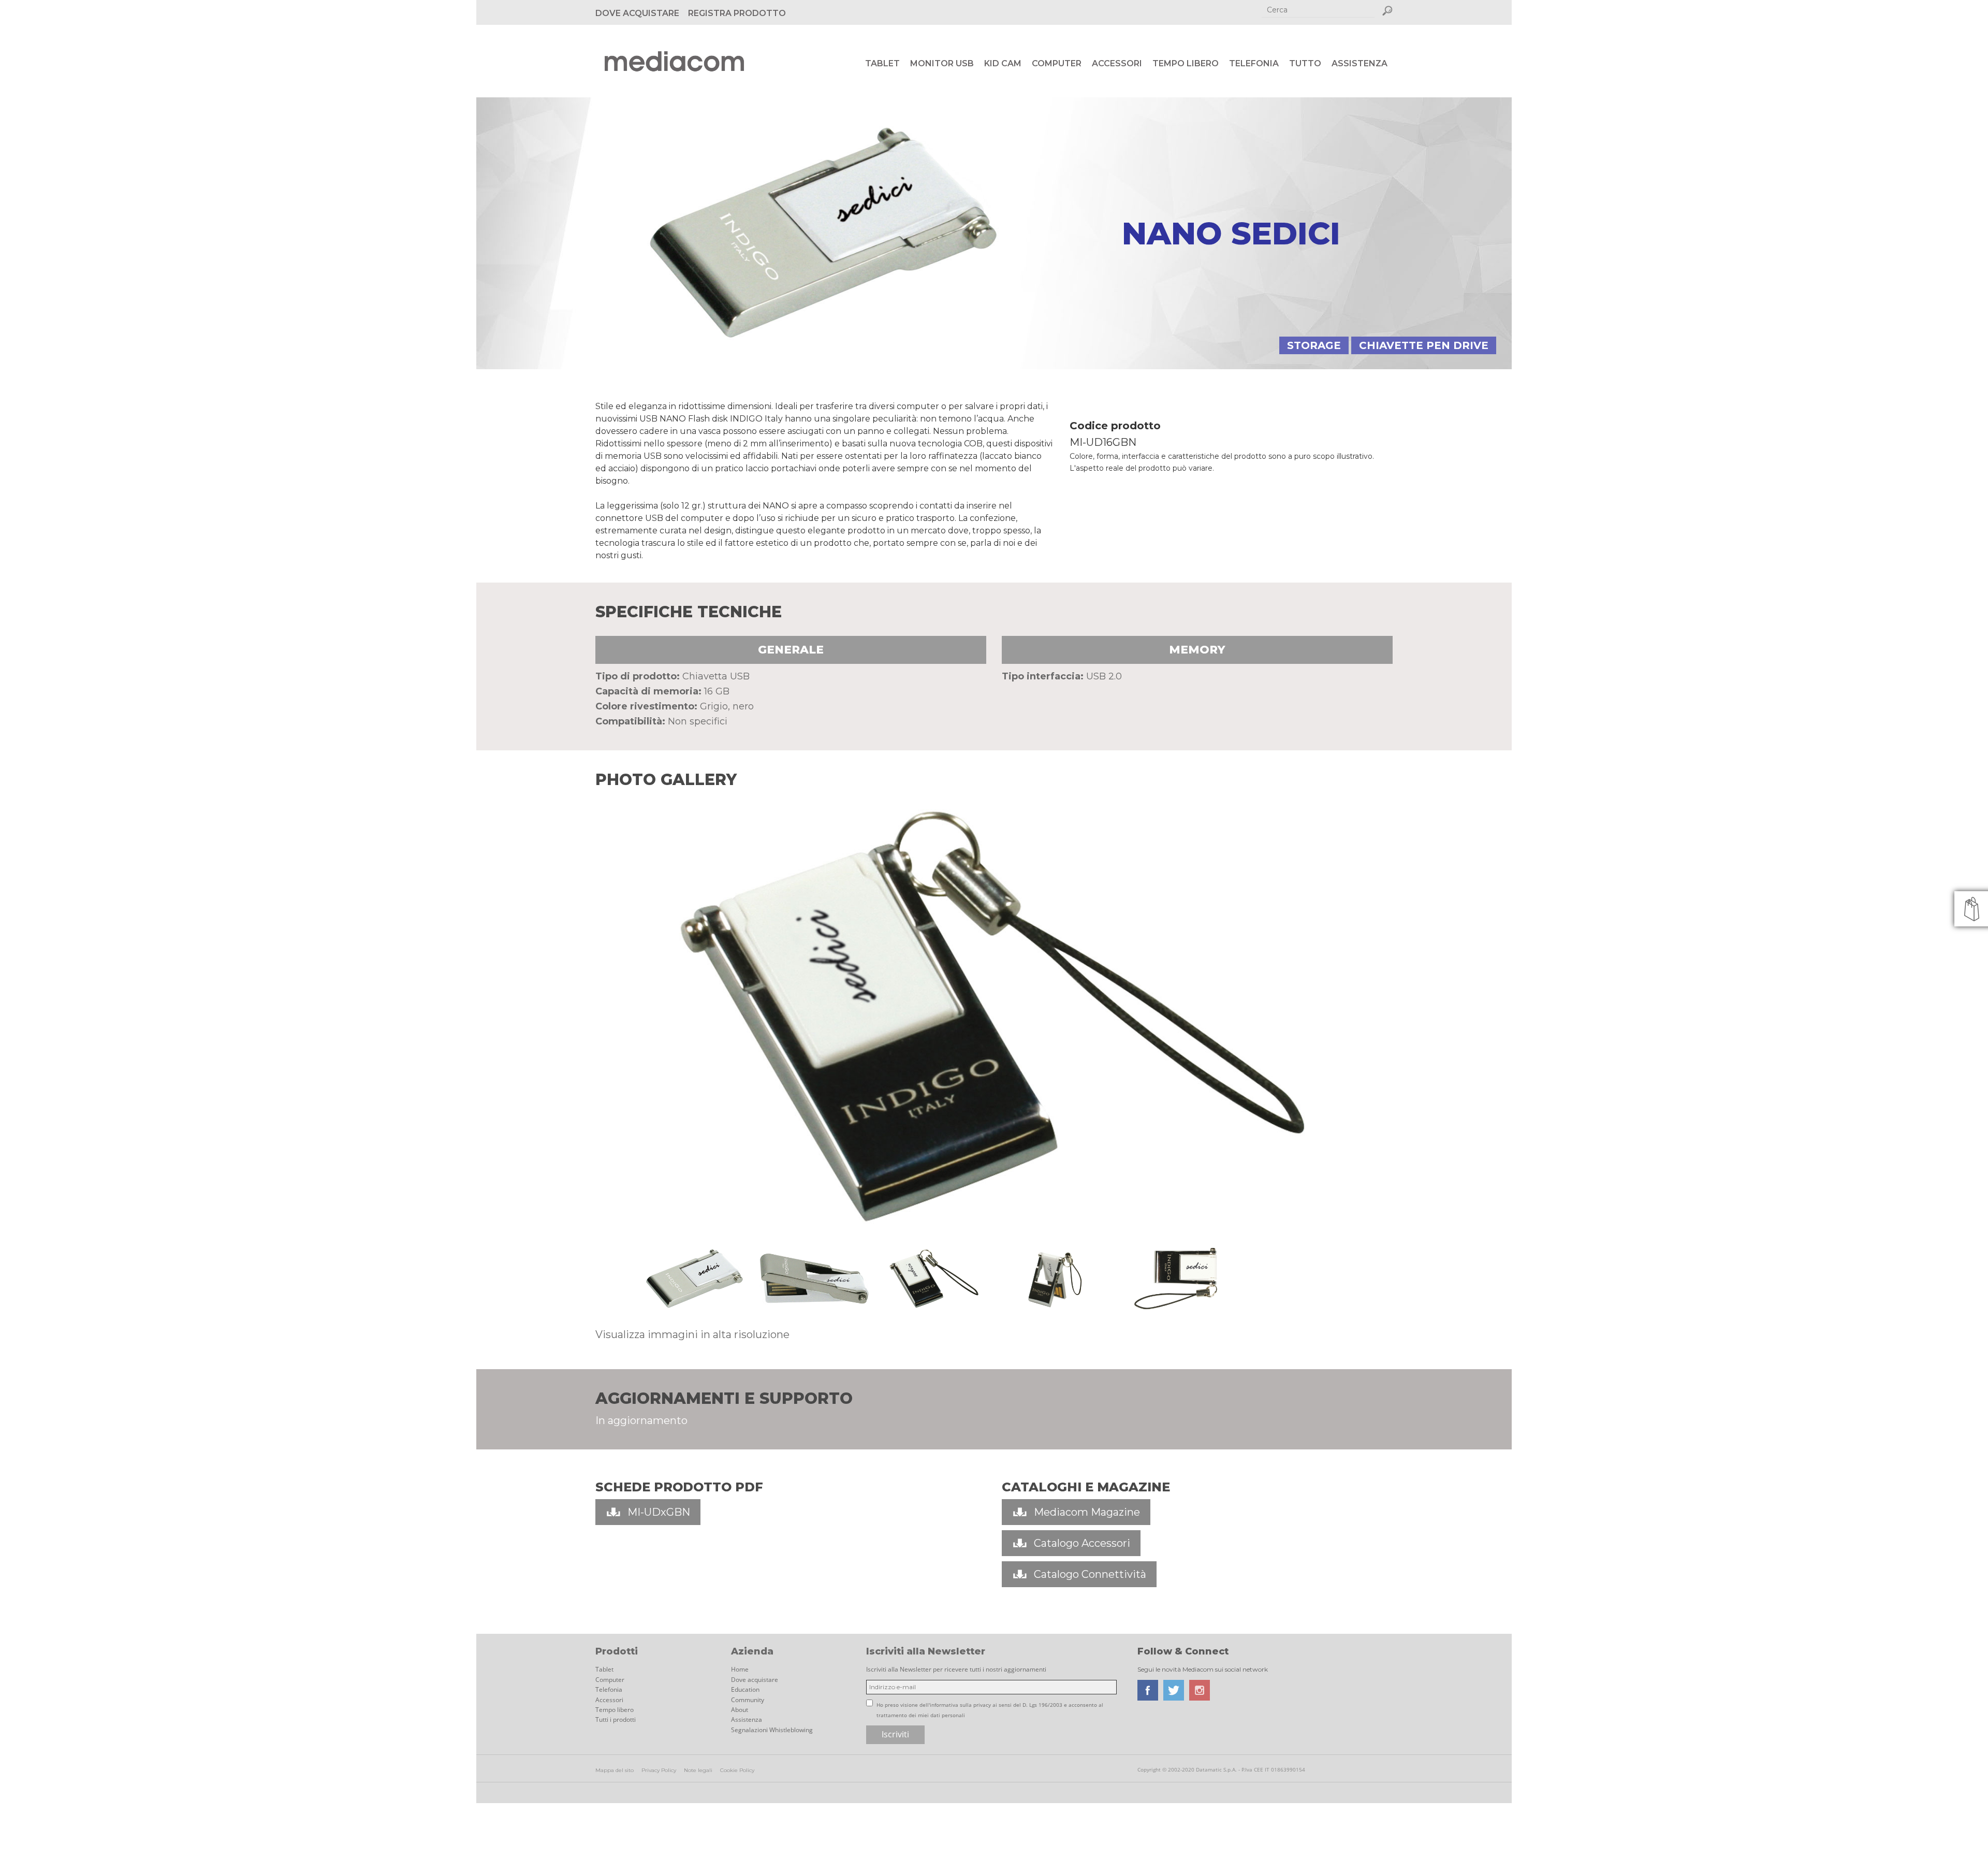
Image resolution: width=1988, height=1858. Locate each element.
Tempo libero (1186, 63)
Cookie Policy (737, 1770)
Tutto (1305, 63)
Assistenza (1360, 63)
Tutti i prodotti (616, 1719)
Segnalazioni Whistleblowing (772, 1730)
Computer (1057, 63)
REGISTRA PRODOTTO (737, 13)
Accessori (1117, 63)
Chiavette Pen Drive (1424, 345)
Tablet (882, 63)
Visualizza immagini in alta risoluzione (692, 1334)
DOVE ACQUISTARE (637, 13)
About (740, 1710)
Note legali (698, 1770)
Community (748, 1700)
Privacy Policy (659, 1770)
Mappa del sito (615, 1770)
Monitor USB (942, 63)
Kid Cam (1003, 63)
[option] (994, 1018)
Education (745, 1689)
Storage (1314, 345)
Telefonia (1254, 63)
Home (740, 1669)
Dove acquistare (755, 1680)
